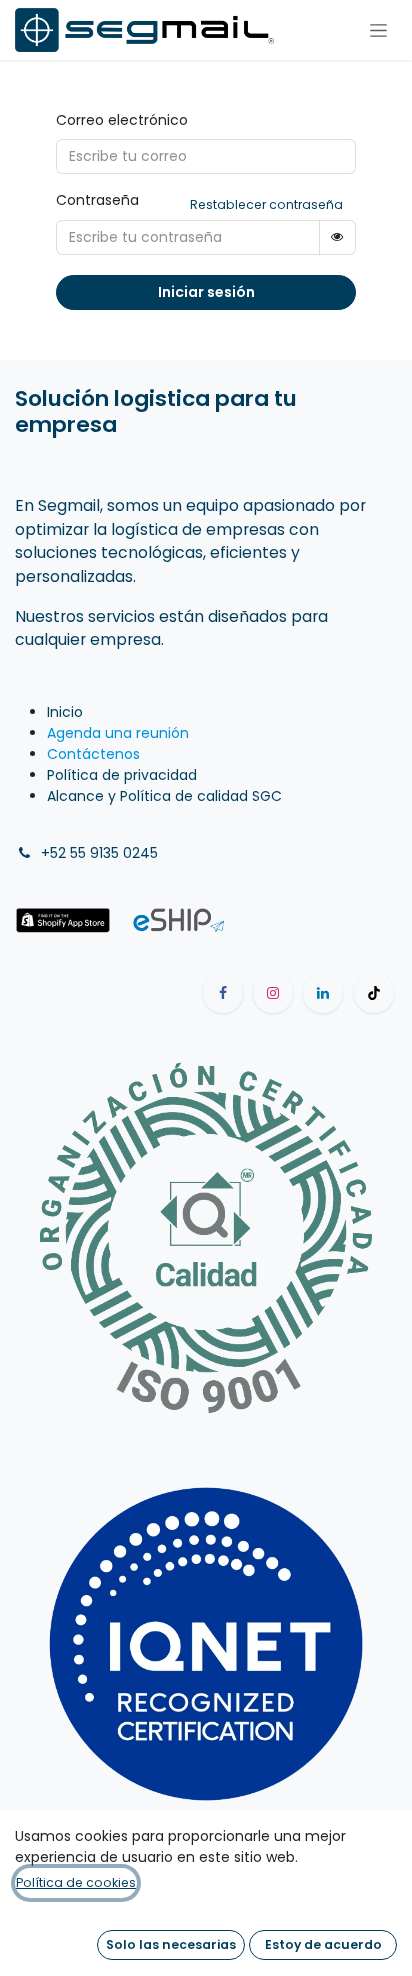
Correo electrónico (122, 120)
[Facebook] (223, 993)
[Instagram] (273, 993)
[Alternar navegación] (378, 30)
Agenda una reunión (118, 733)
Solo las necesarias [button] (171, 1944)
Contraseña (97, 200)
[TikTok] (374, 993)
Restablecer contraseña (266, 204)
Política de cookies (76, 1882)
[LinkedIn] (323, 993)
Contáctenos (93, 754)
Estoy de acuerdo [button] (323, 1944)
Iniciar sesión (206, 292)
